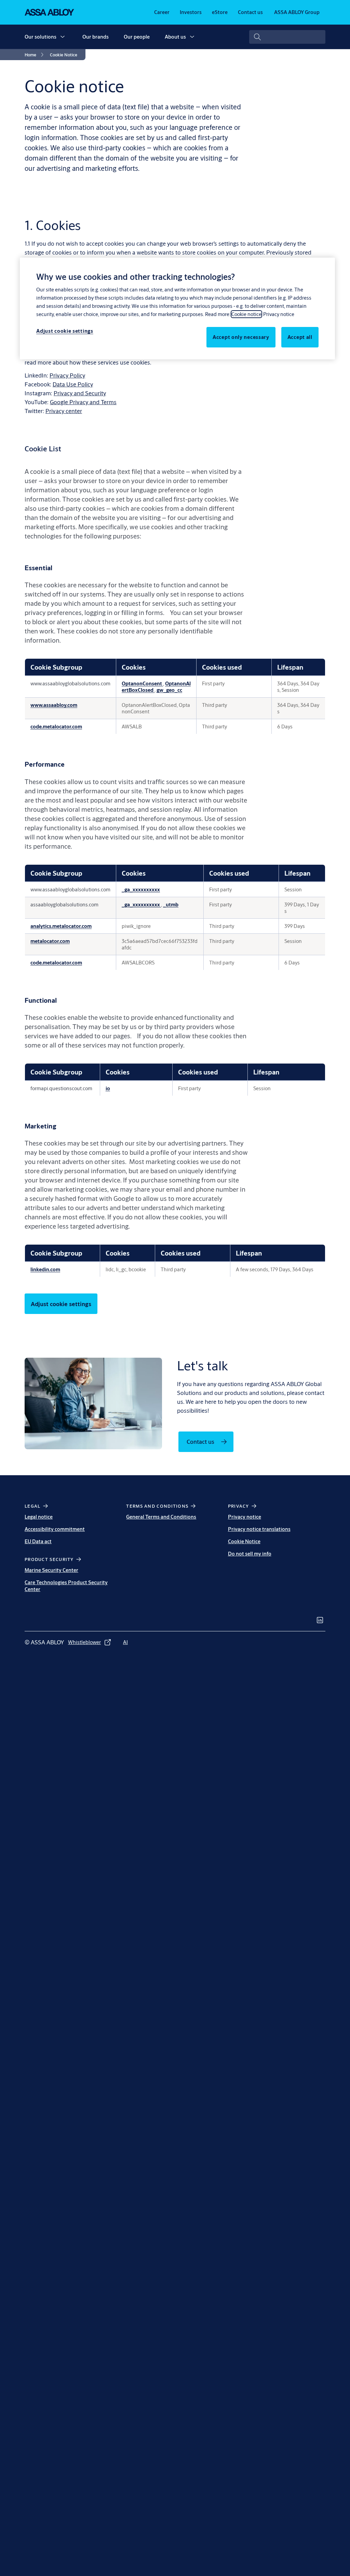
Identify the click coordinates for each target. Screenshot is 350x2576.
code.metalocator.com (56, 727)
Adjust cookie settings (61, 1304)
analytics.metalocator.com (61, 926)
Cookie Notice (244, 1541)
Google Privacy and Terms (83, 402)
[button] (63, 37)
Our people (137, 37)
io (108, 1088)
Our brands (96, 37)
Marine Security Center (51, 1570)
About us (175, 37)
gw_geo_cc (169, 690)
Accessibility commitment (55, 1529)
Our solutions (41, 37)
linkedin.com (45, 1269)
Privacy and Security (80, 393)
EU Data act (38, 1541)
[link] (162, 12)
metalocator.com (50, 941)
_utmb (171, 905)
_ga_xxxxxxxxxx (141, 889)
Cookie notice (246, 314)
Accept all (300, 337)
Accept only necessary (241, 337)
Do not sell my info (250, 1554)
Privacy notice (245, 1517)
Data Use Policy (73, 384)
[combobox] (287, 37)
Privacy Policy (67, 375)
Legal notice (39, 1517)
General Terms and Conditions (161, 1517)
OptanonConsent (142, 683)
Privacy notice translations (259, 1529)
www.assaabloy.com (54, 705)
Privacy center (64, 411)
